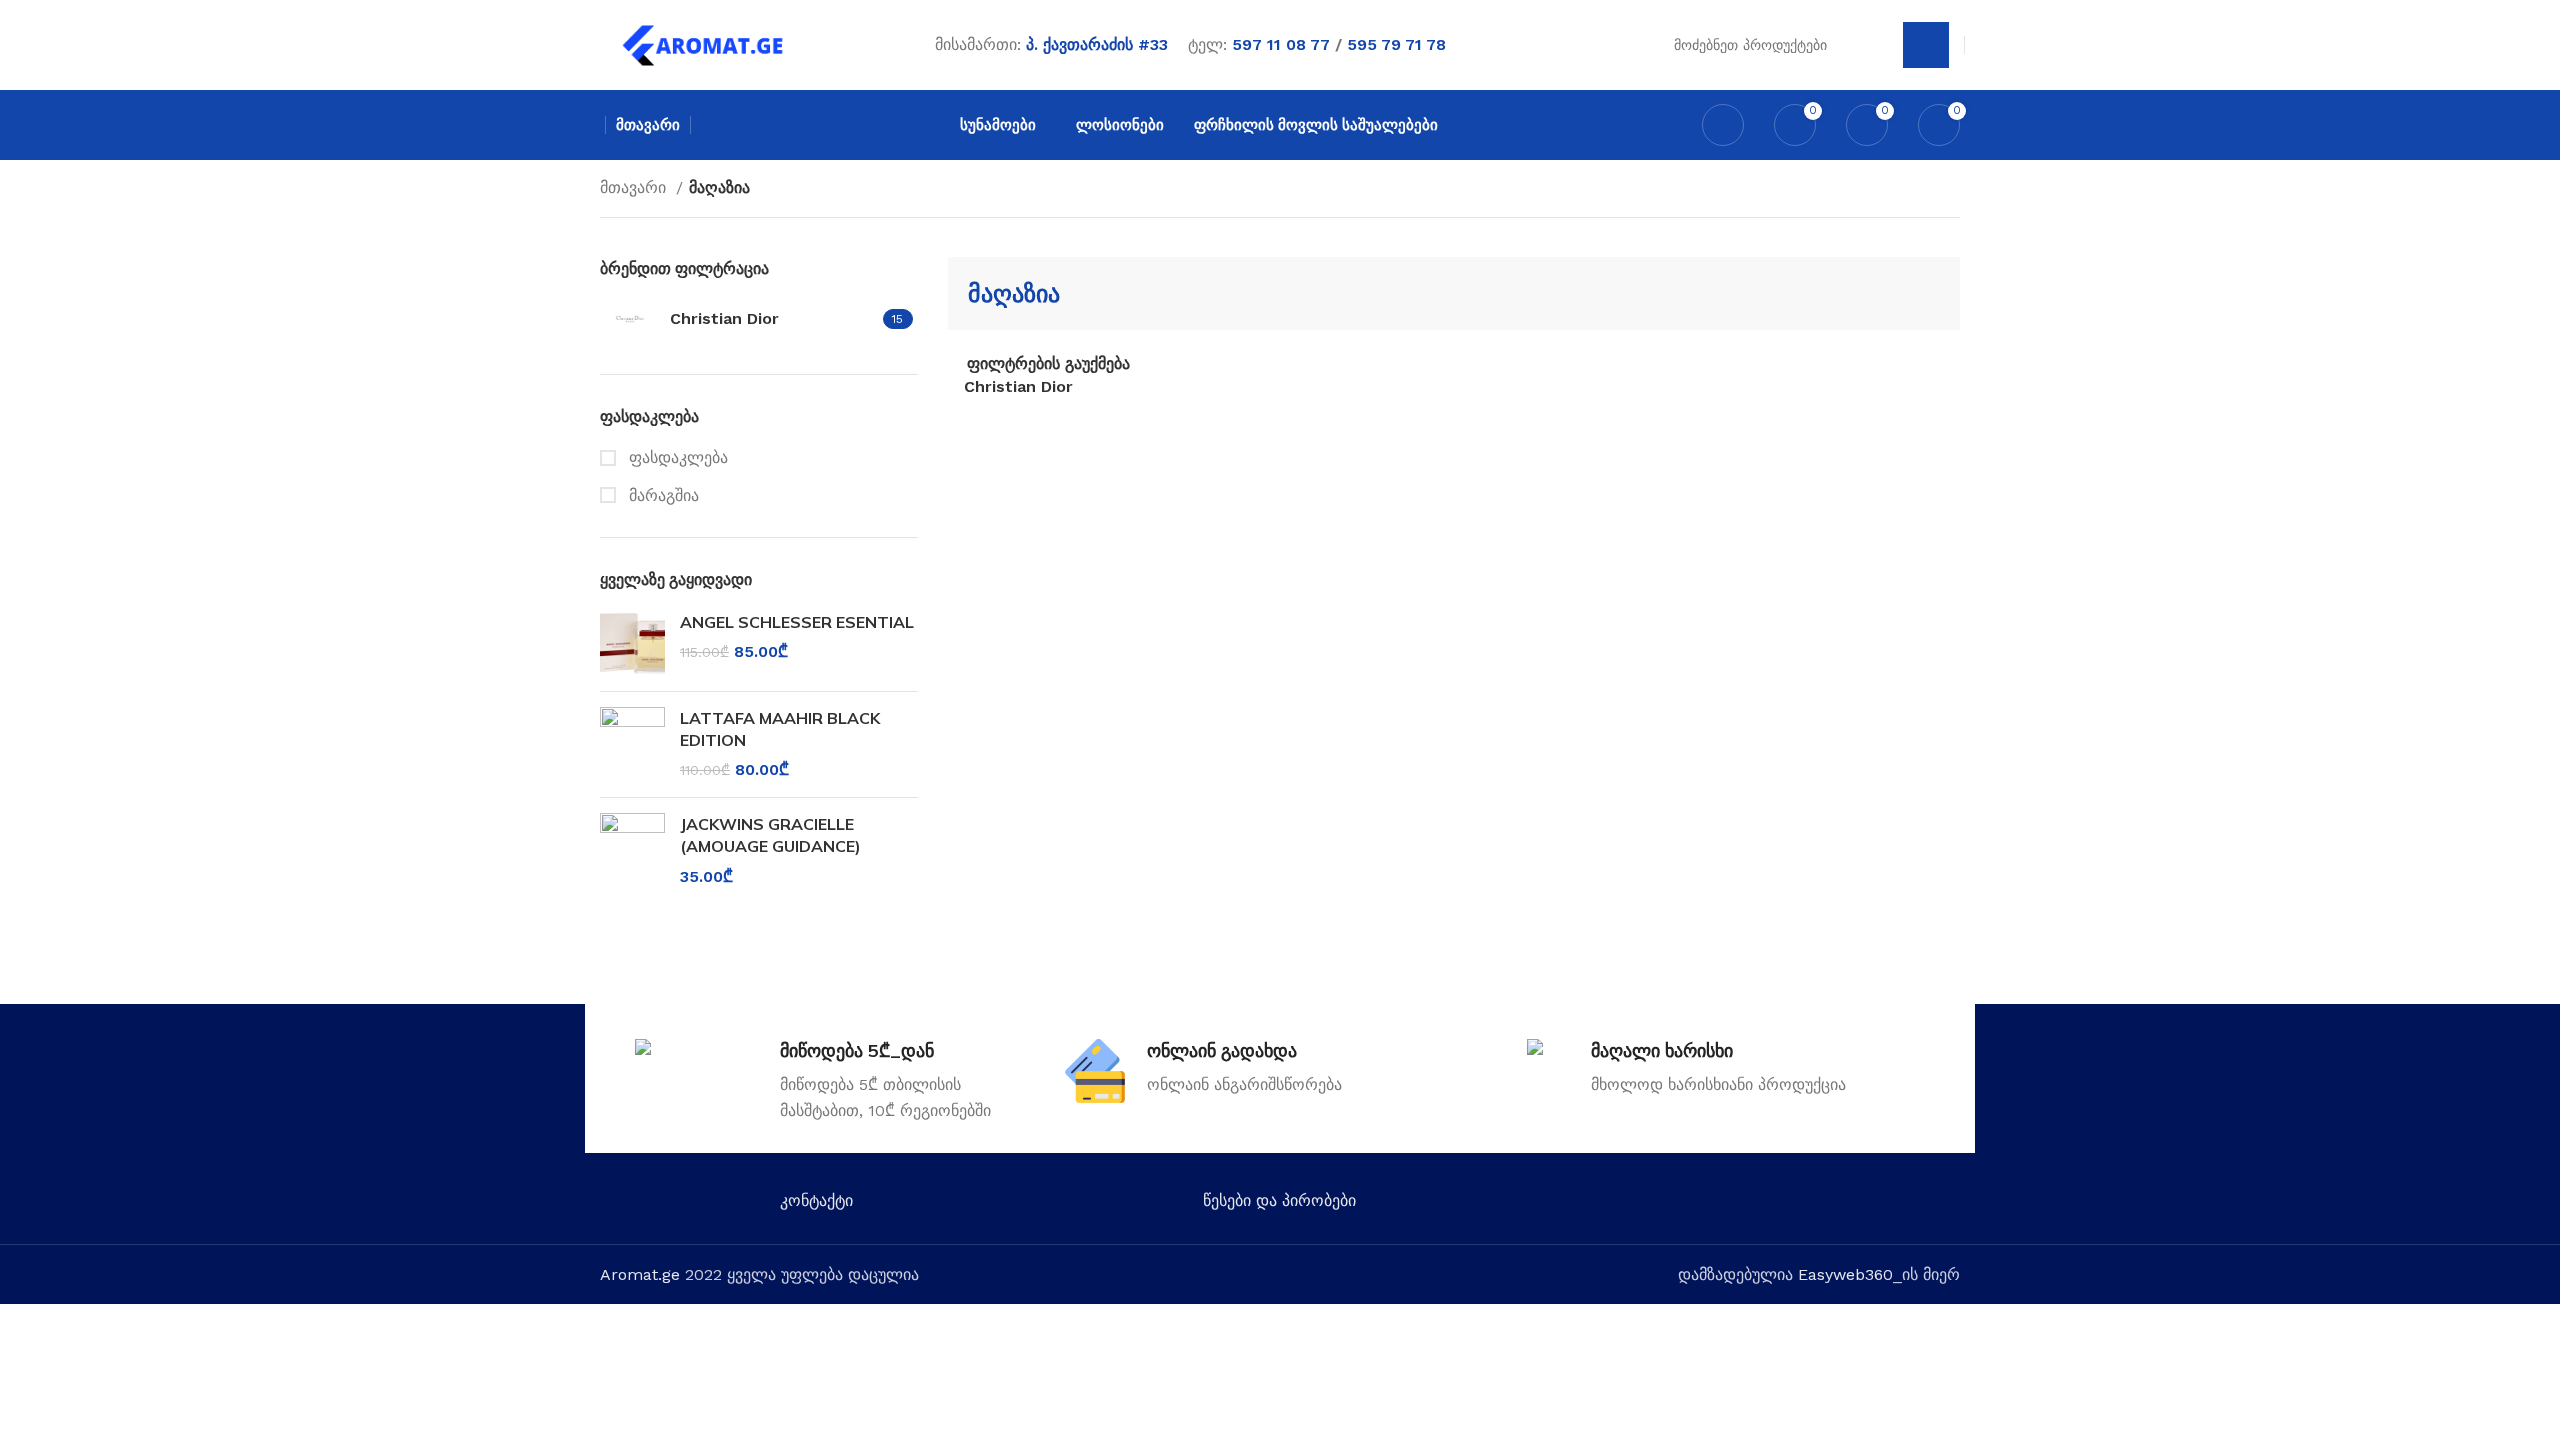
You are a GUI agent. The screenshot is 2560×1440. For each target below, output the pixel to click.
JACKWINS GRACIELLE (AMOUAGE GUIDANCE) (770, 835)
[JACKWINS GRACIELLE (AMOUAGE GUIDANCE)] (632, 850)
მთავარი (635, 187)
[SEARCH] (1926, 45)
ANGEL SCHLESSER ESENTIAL (797, 622)
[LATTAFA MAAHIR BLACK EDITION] (632, 744)
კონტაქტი (816, 1200)
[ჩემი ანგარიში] (1723, 125)
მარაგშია (661, 495)
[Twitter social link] (1714, 1205)
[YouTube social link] (1772, 1205)
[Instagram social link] (1743, 1205)
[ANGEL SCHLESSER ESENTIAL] (632, 643)
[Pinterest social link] (1801, 1205)
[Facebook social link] (1685, 1205)
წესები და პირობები (1279, 1200)
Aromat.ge (640, 1274)
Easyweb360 (1845, 1274)
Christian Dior (1018, 386)
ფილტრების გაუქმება (1048, 364)
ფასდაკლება (676, 457)
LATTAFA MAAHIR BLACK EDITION (780, 729)
